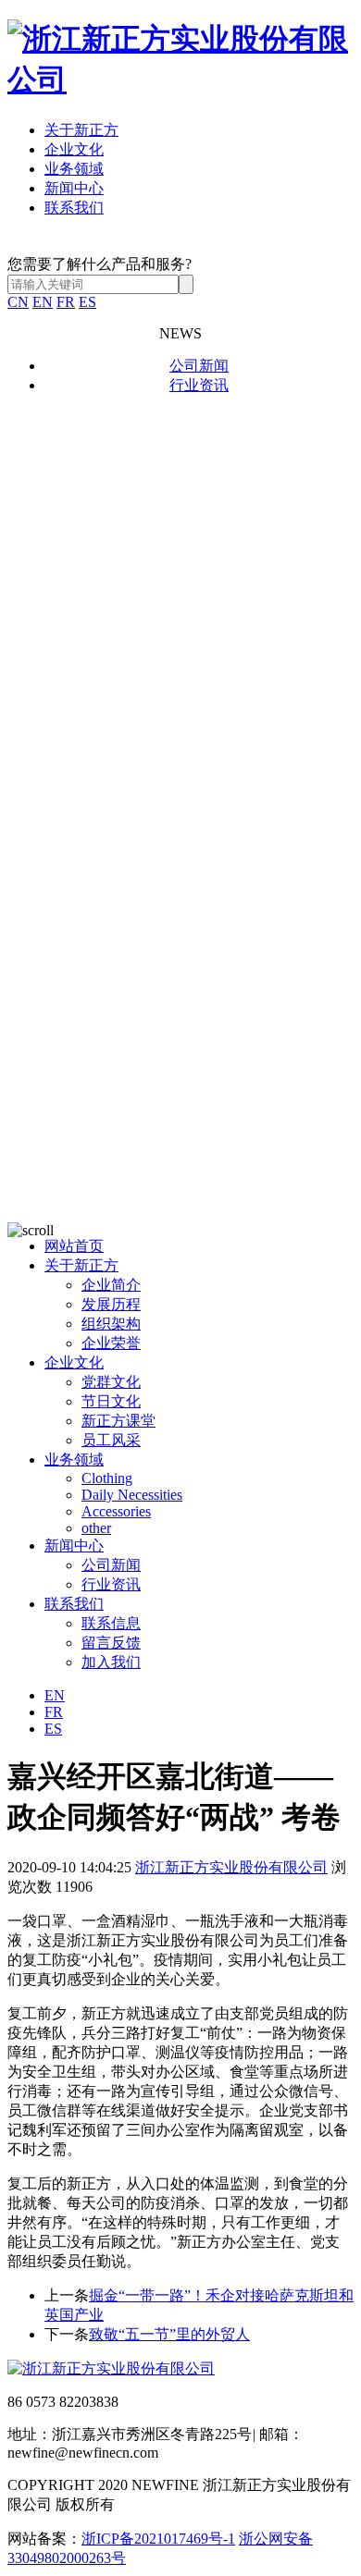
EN (43, 302)
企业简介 (111, 1285)
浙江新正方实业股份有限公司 (231, 1867)
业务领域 (74, 169)
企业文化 (74, 149)
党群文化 (111, 1382)
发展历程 (111, 1304)
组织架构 (111, 1324)
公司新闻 (199, 366)
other (96, 1528)
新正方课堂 (118, 1421)
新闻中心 (74, 188)
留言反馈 (111, 1643)
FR (66, 302)
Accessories (116, 1511)
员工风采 (111, 1440)
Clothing (107, 1478)
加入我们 (111, 1662)
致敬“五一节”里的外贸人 (169, 2334)
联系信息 (111, 1623)
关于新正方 (81, 130)
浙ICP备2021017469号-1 (158, 2539)
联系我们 (74, 208)
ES (87, 302)
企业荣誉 (111, 1343)
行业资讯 (199, 385)
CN (18, 302)
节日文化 (111, 1401)
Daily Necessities (132, 1495)
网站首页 (74, 1246)
